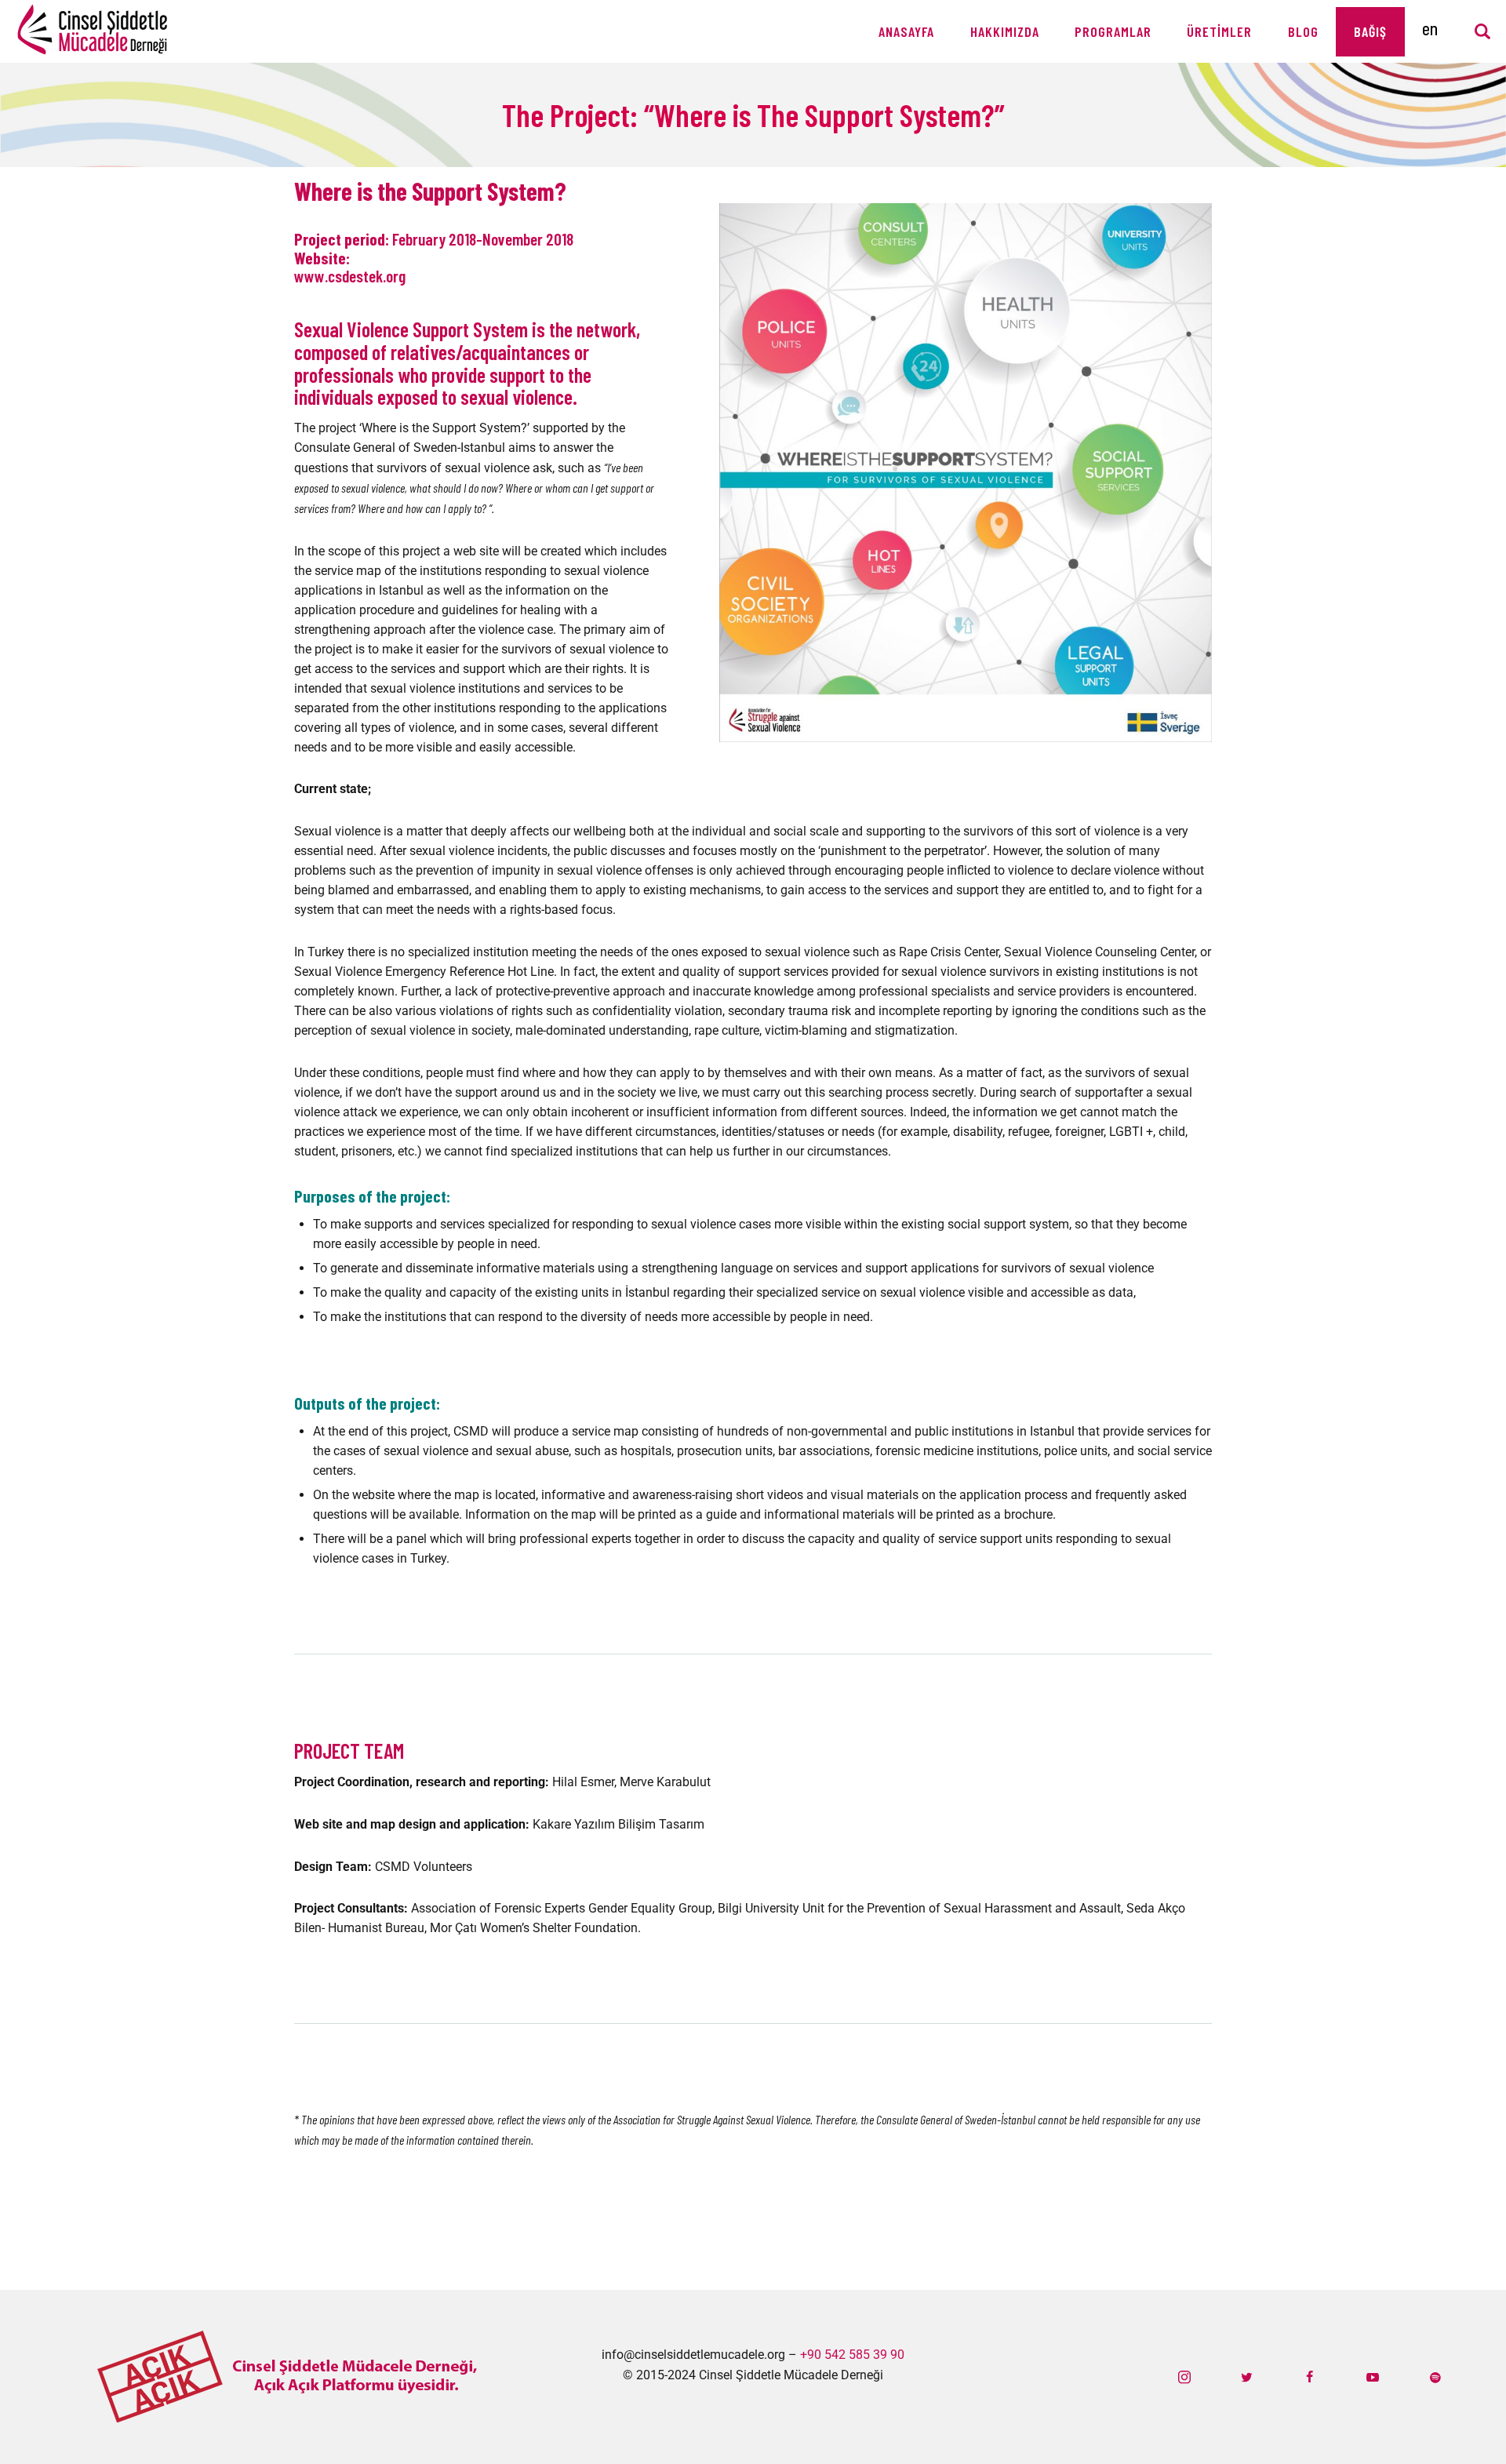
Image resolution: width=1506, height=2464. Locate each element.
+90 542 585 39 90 (852, 2355)
